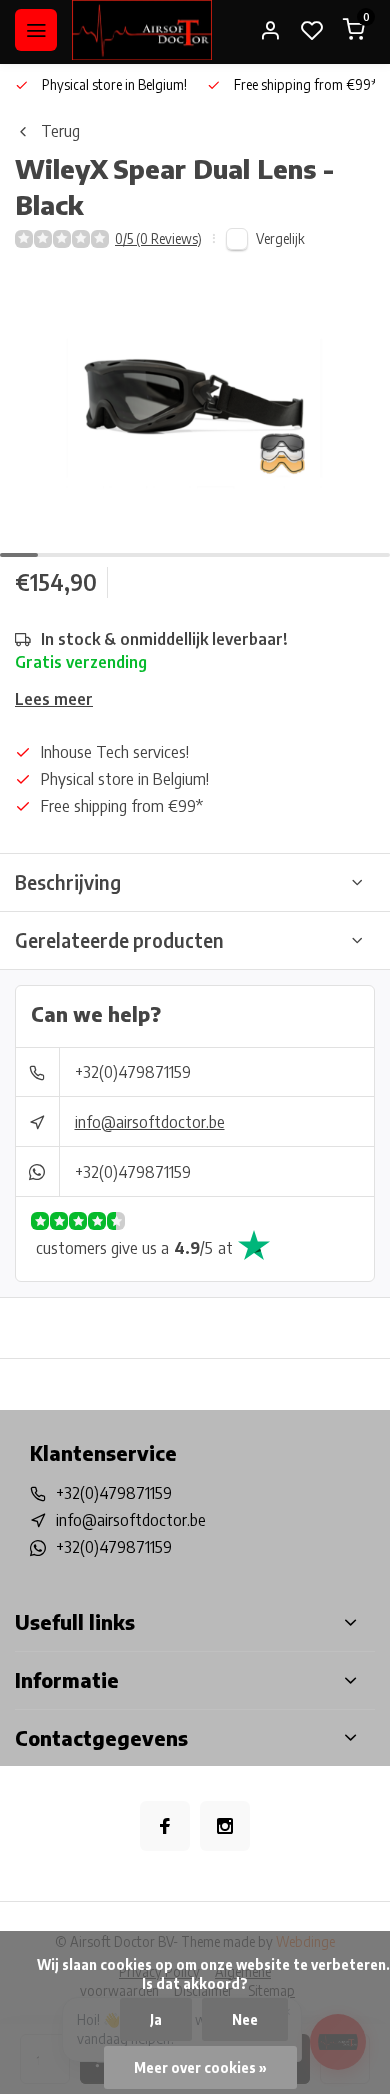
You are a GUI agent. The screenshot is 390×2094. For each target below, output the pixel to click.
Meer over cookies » (200, 2067)
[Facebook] (165, 1826)
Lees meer (54, 699)
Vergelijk (280, 238)
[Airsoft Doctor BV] (142, 30)
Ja (156, 2019)
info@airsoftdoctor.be (150, 1122)
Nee (245, 2019)
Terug (60, 131)
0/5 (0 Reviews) (158, 238)
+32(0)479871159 (133, 1072)
